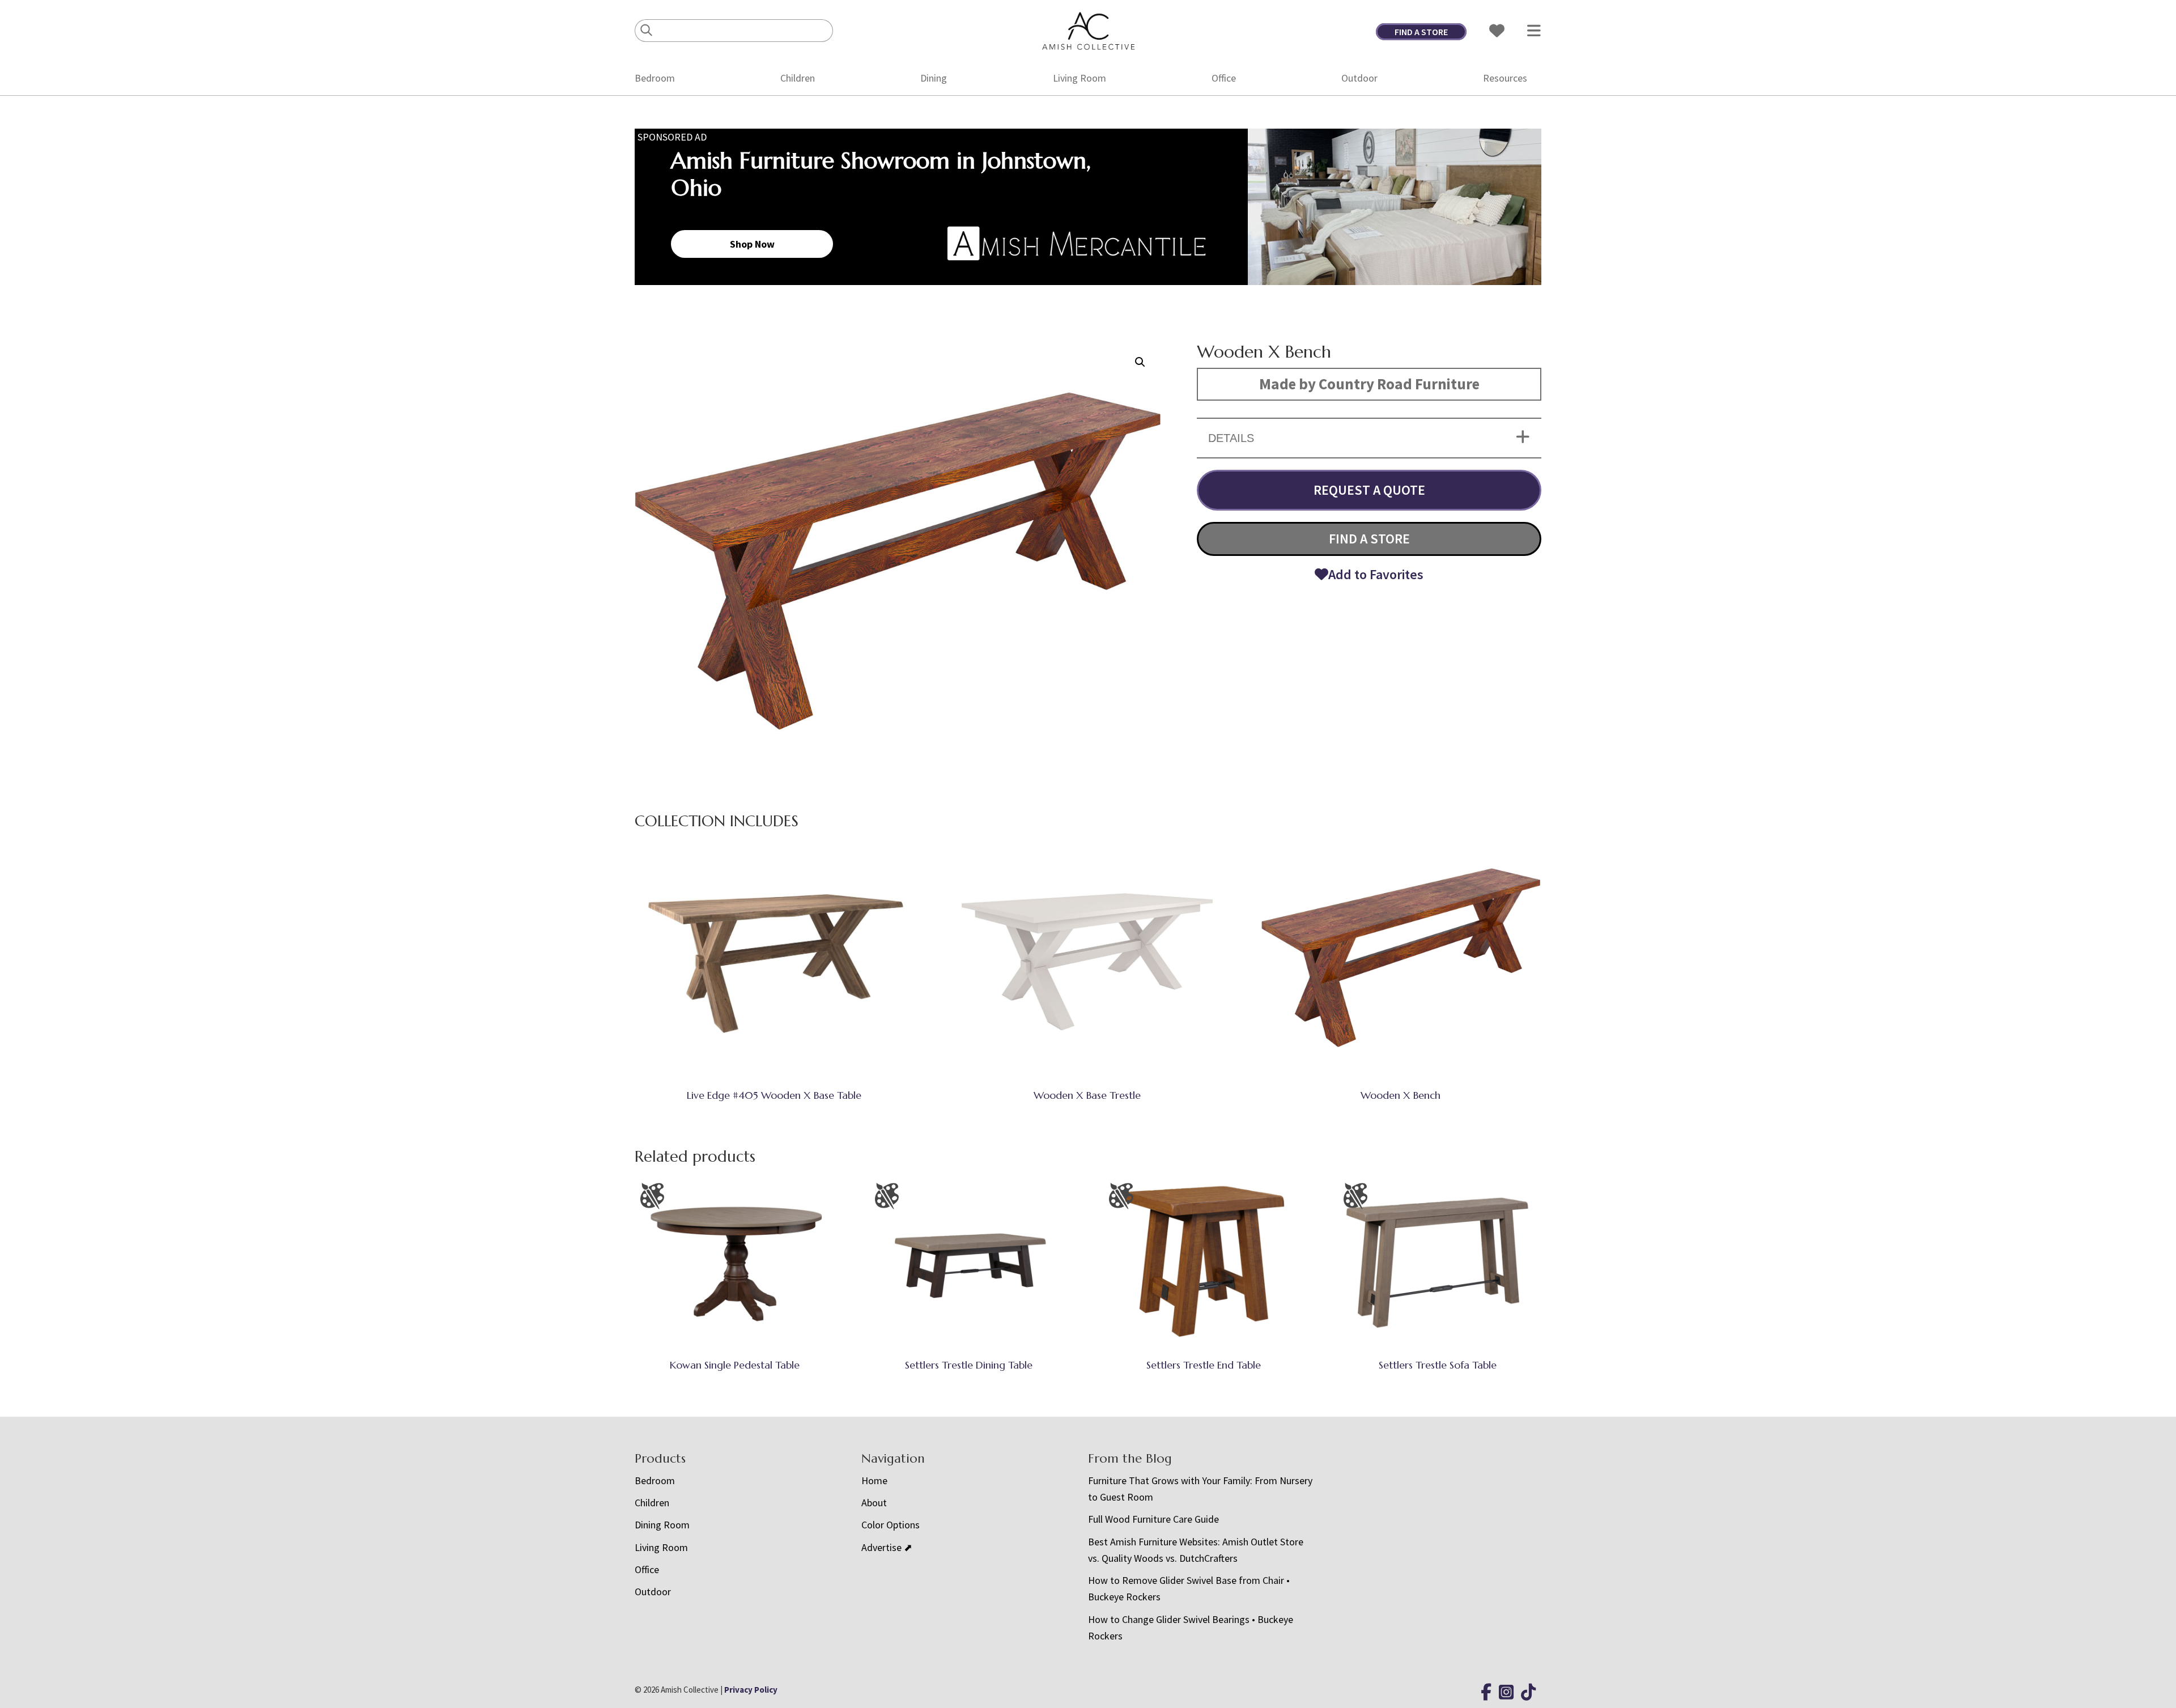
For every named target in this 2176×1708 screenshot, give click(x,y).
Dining (934, 78)
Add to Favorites (1376, 574)
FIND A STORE (1421, 32)
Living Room (1079, 78)
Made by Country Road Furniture (1369, 384)
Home (874, 1480)
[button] (1140, 362)
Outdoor (1359, 78)
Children (798, 78)
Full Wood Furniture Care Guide (1153, 1519)
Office (1224, 78)
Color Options (891, 1525)
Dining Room (662, 1525)
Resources (1505, 78)
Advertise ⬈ (887, 1547)
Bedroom (655, 78)
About (874, 1503)
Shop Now (752, 244)
